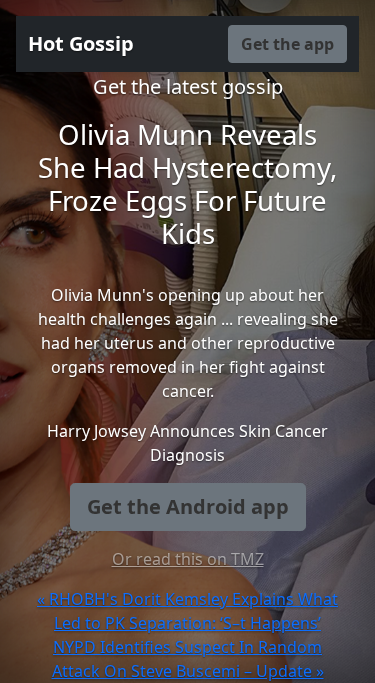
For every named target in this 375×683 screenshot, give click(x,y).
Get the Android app (188, 506)
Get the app (287, 44)
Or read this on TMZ (188, 559)
